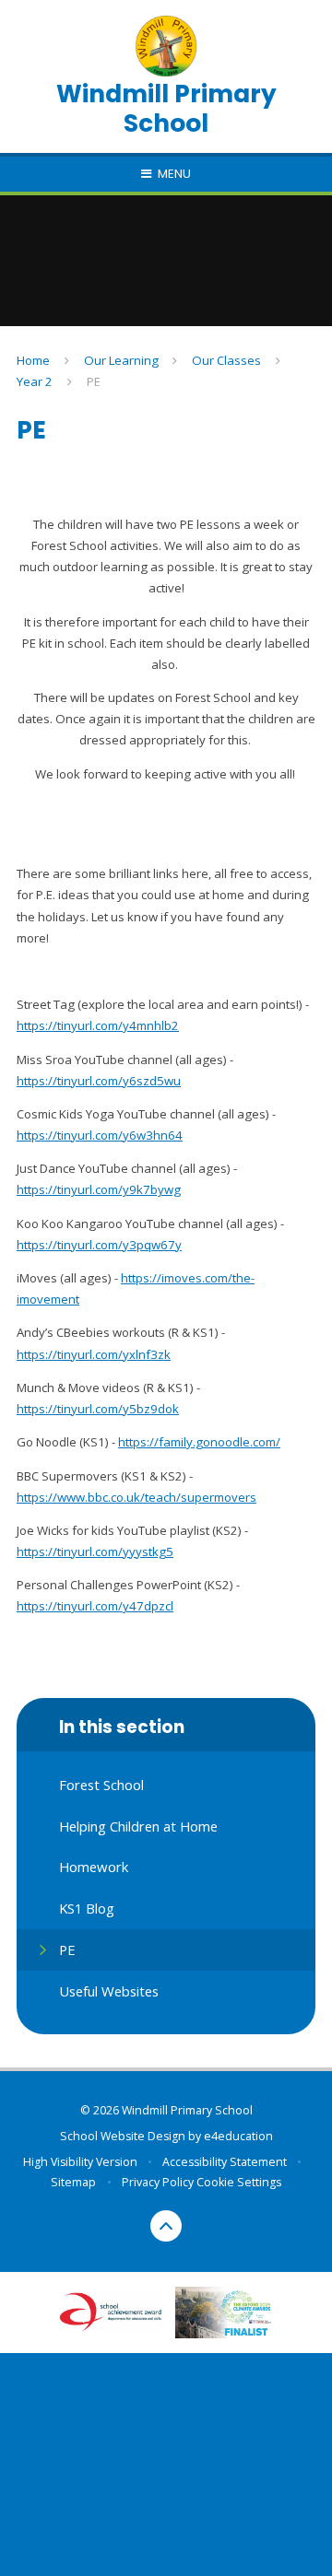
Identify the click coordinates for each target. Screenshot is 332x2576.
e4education (238, 2136)
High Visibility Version (80, 2162)
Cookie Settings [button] (239, 2182)
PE (94, 381)
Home (33, 360)
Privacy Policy (158, 2182)
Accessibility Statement (225, 2162)
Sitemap (73, 2182)
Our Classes (226, 360)
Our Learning (121, 360)
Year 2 (35, 381)
